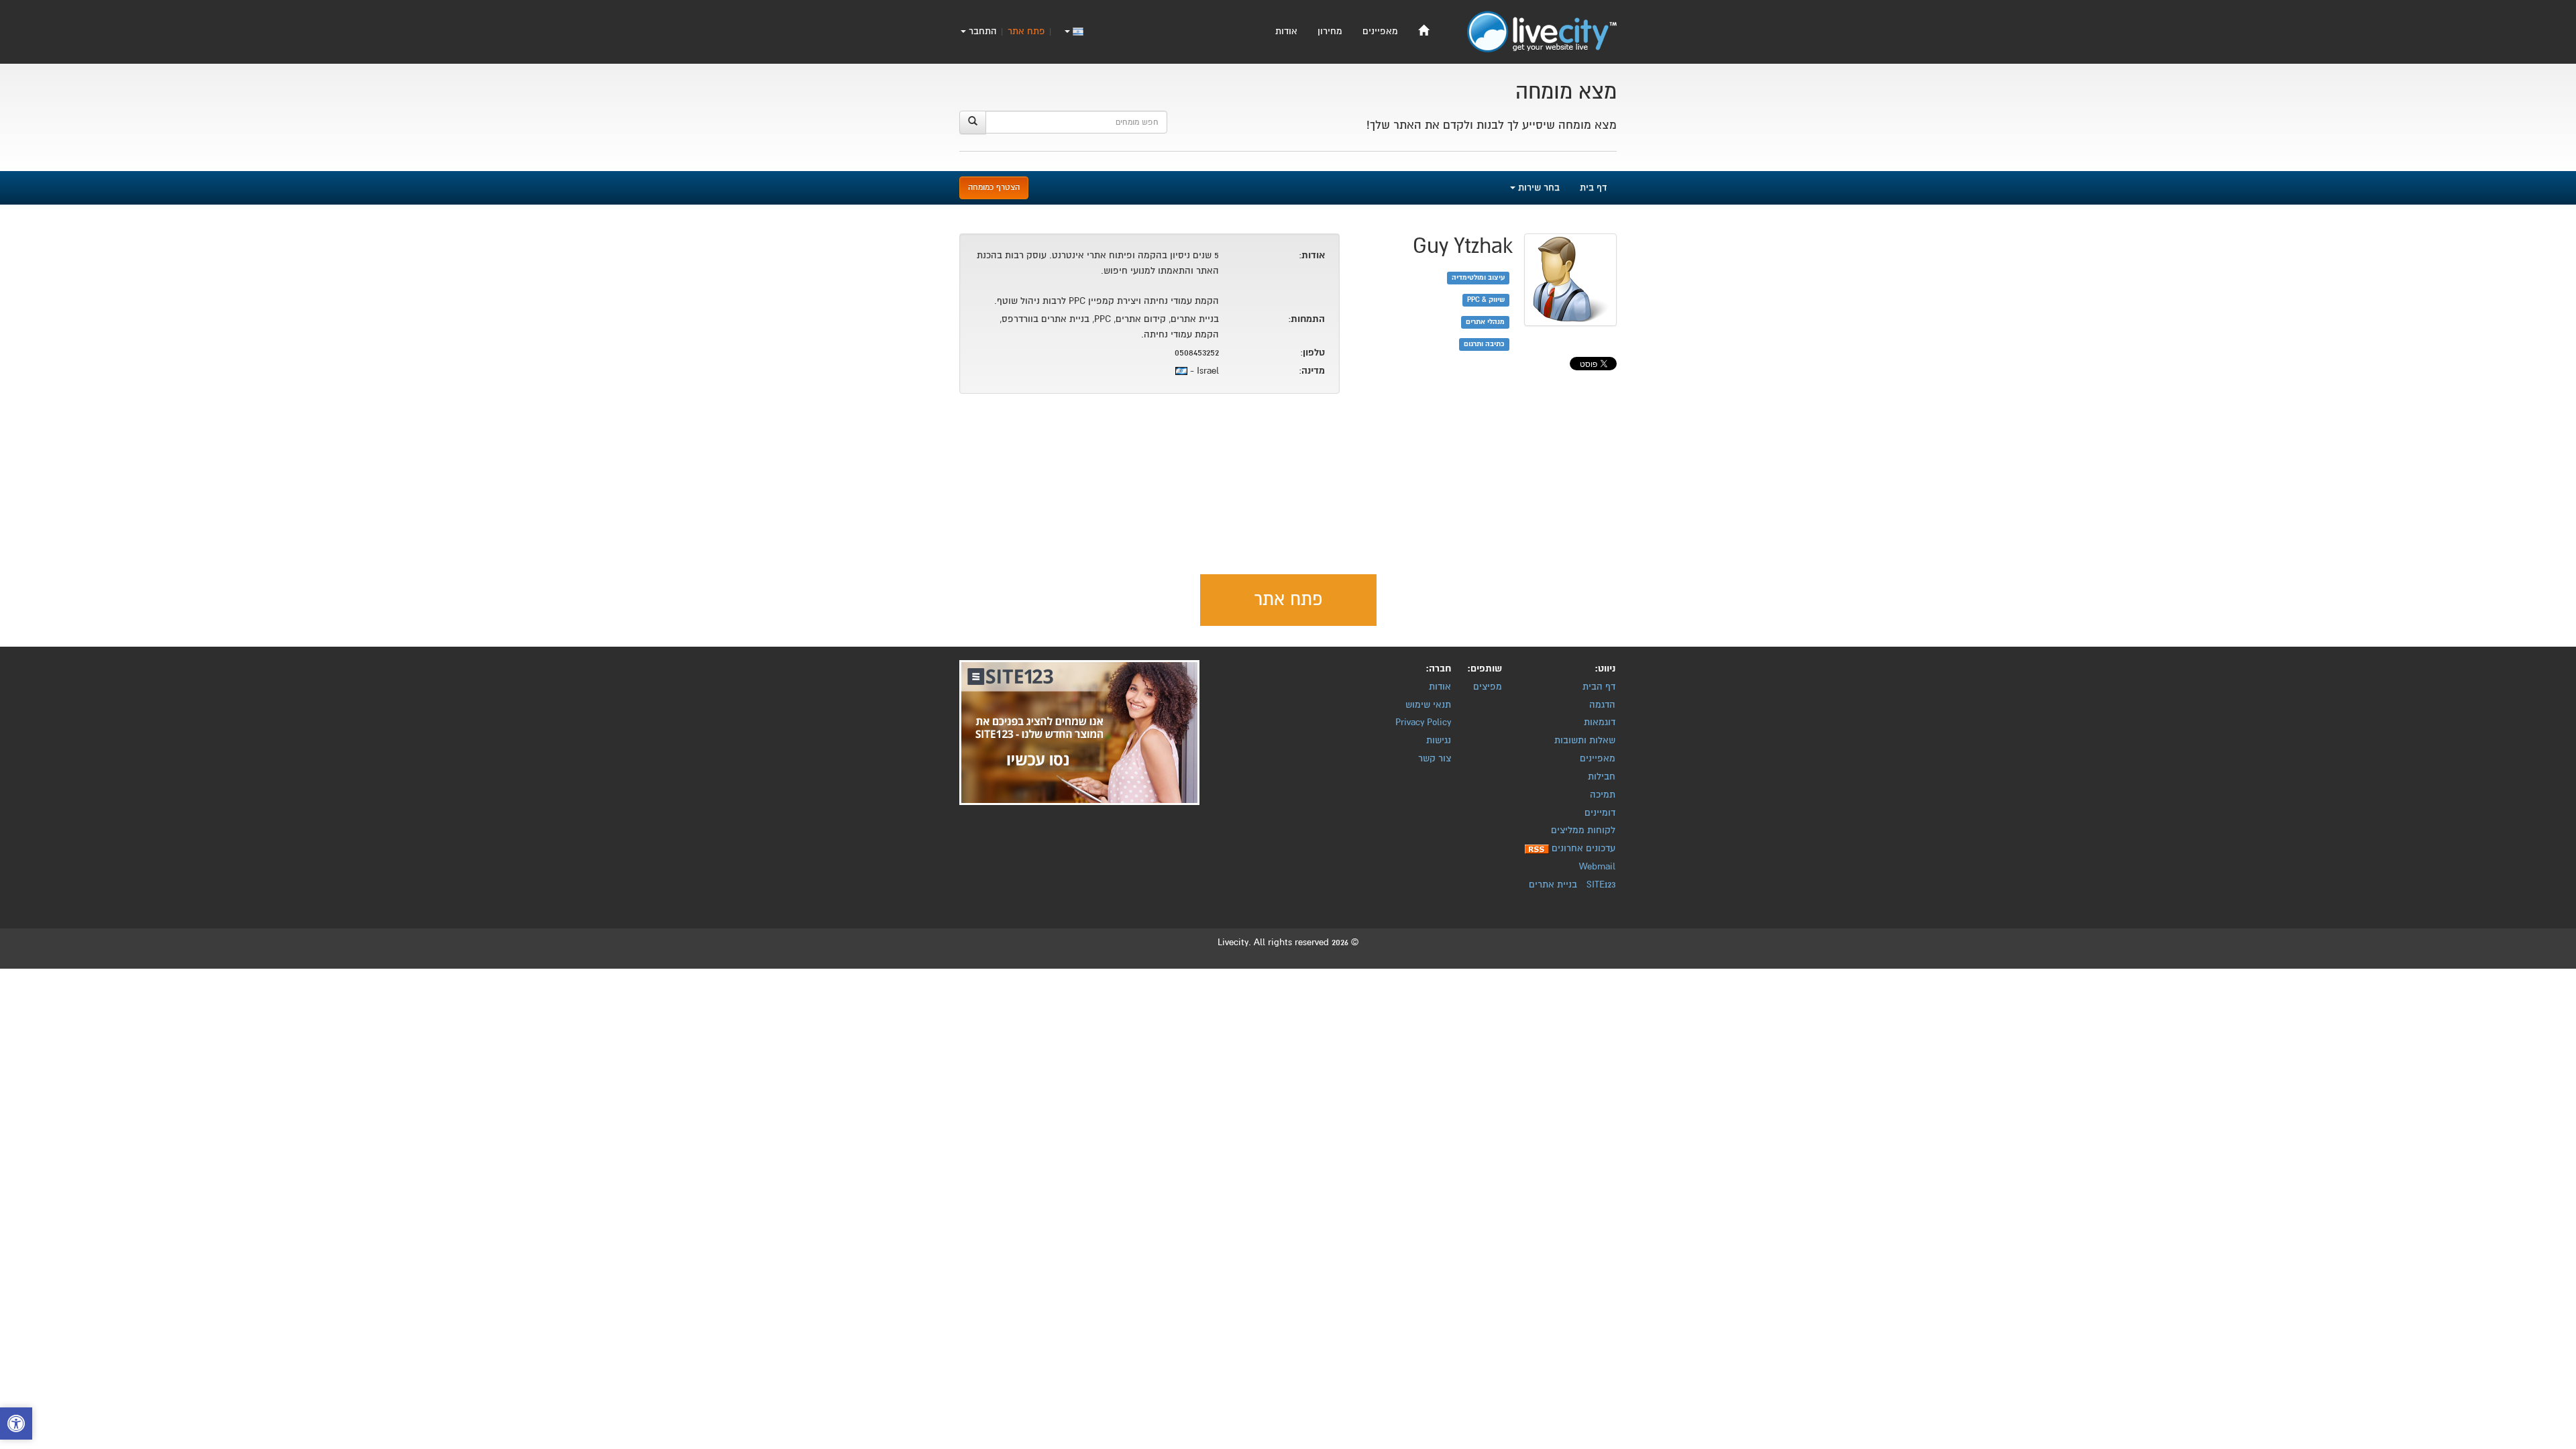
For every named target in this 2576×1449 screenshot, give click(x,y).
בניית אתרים (1553, 884)
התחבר (981, 31)
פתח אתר (1026, 31)
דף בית (1593, 187)
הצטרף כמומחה (994, 187)
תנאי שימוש (1428, 705)
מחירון (1330, 31)
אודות (1286, 31)
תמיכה (1603, 795)
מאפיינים (1380, 31)
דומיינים (1600, 813)
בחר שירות (1538, 187)
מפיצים (1488, 687)
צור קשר (1435, 758)
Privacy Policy (1423, 722)
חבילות (1602, 776)
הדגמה (1602, 705)
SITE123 (1601, 884)
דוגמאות (1600, 722)
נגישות (1439, 740)
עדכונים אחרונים (1584, 848)
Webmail (1597, 866)
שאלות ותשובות (1585, 740)
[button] (16, 1425)
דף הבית (1599, 687)
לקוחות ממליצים (1583, 830)
